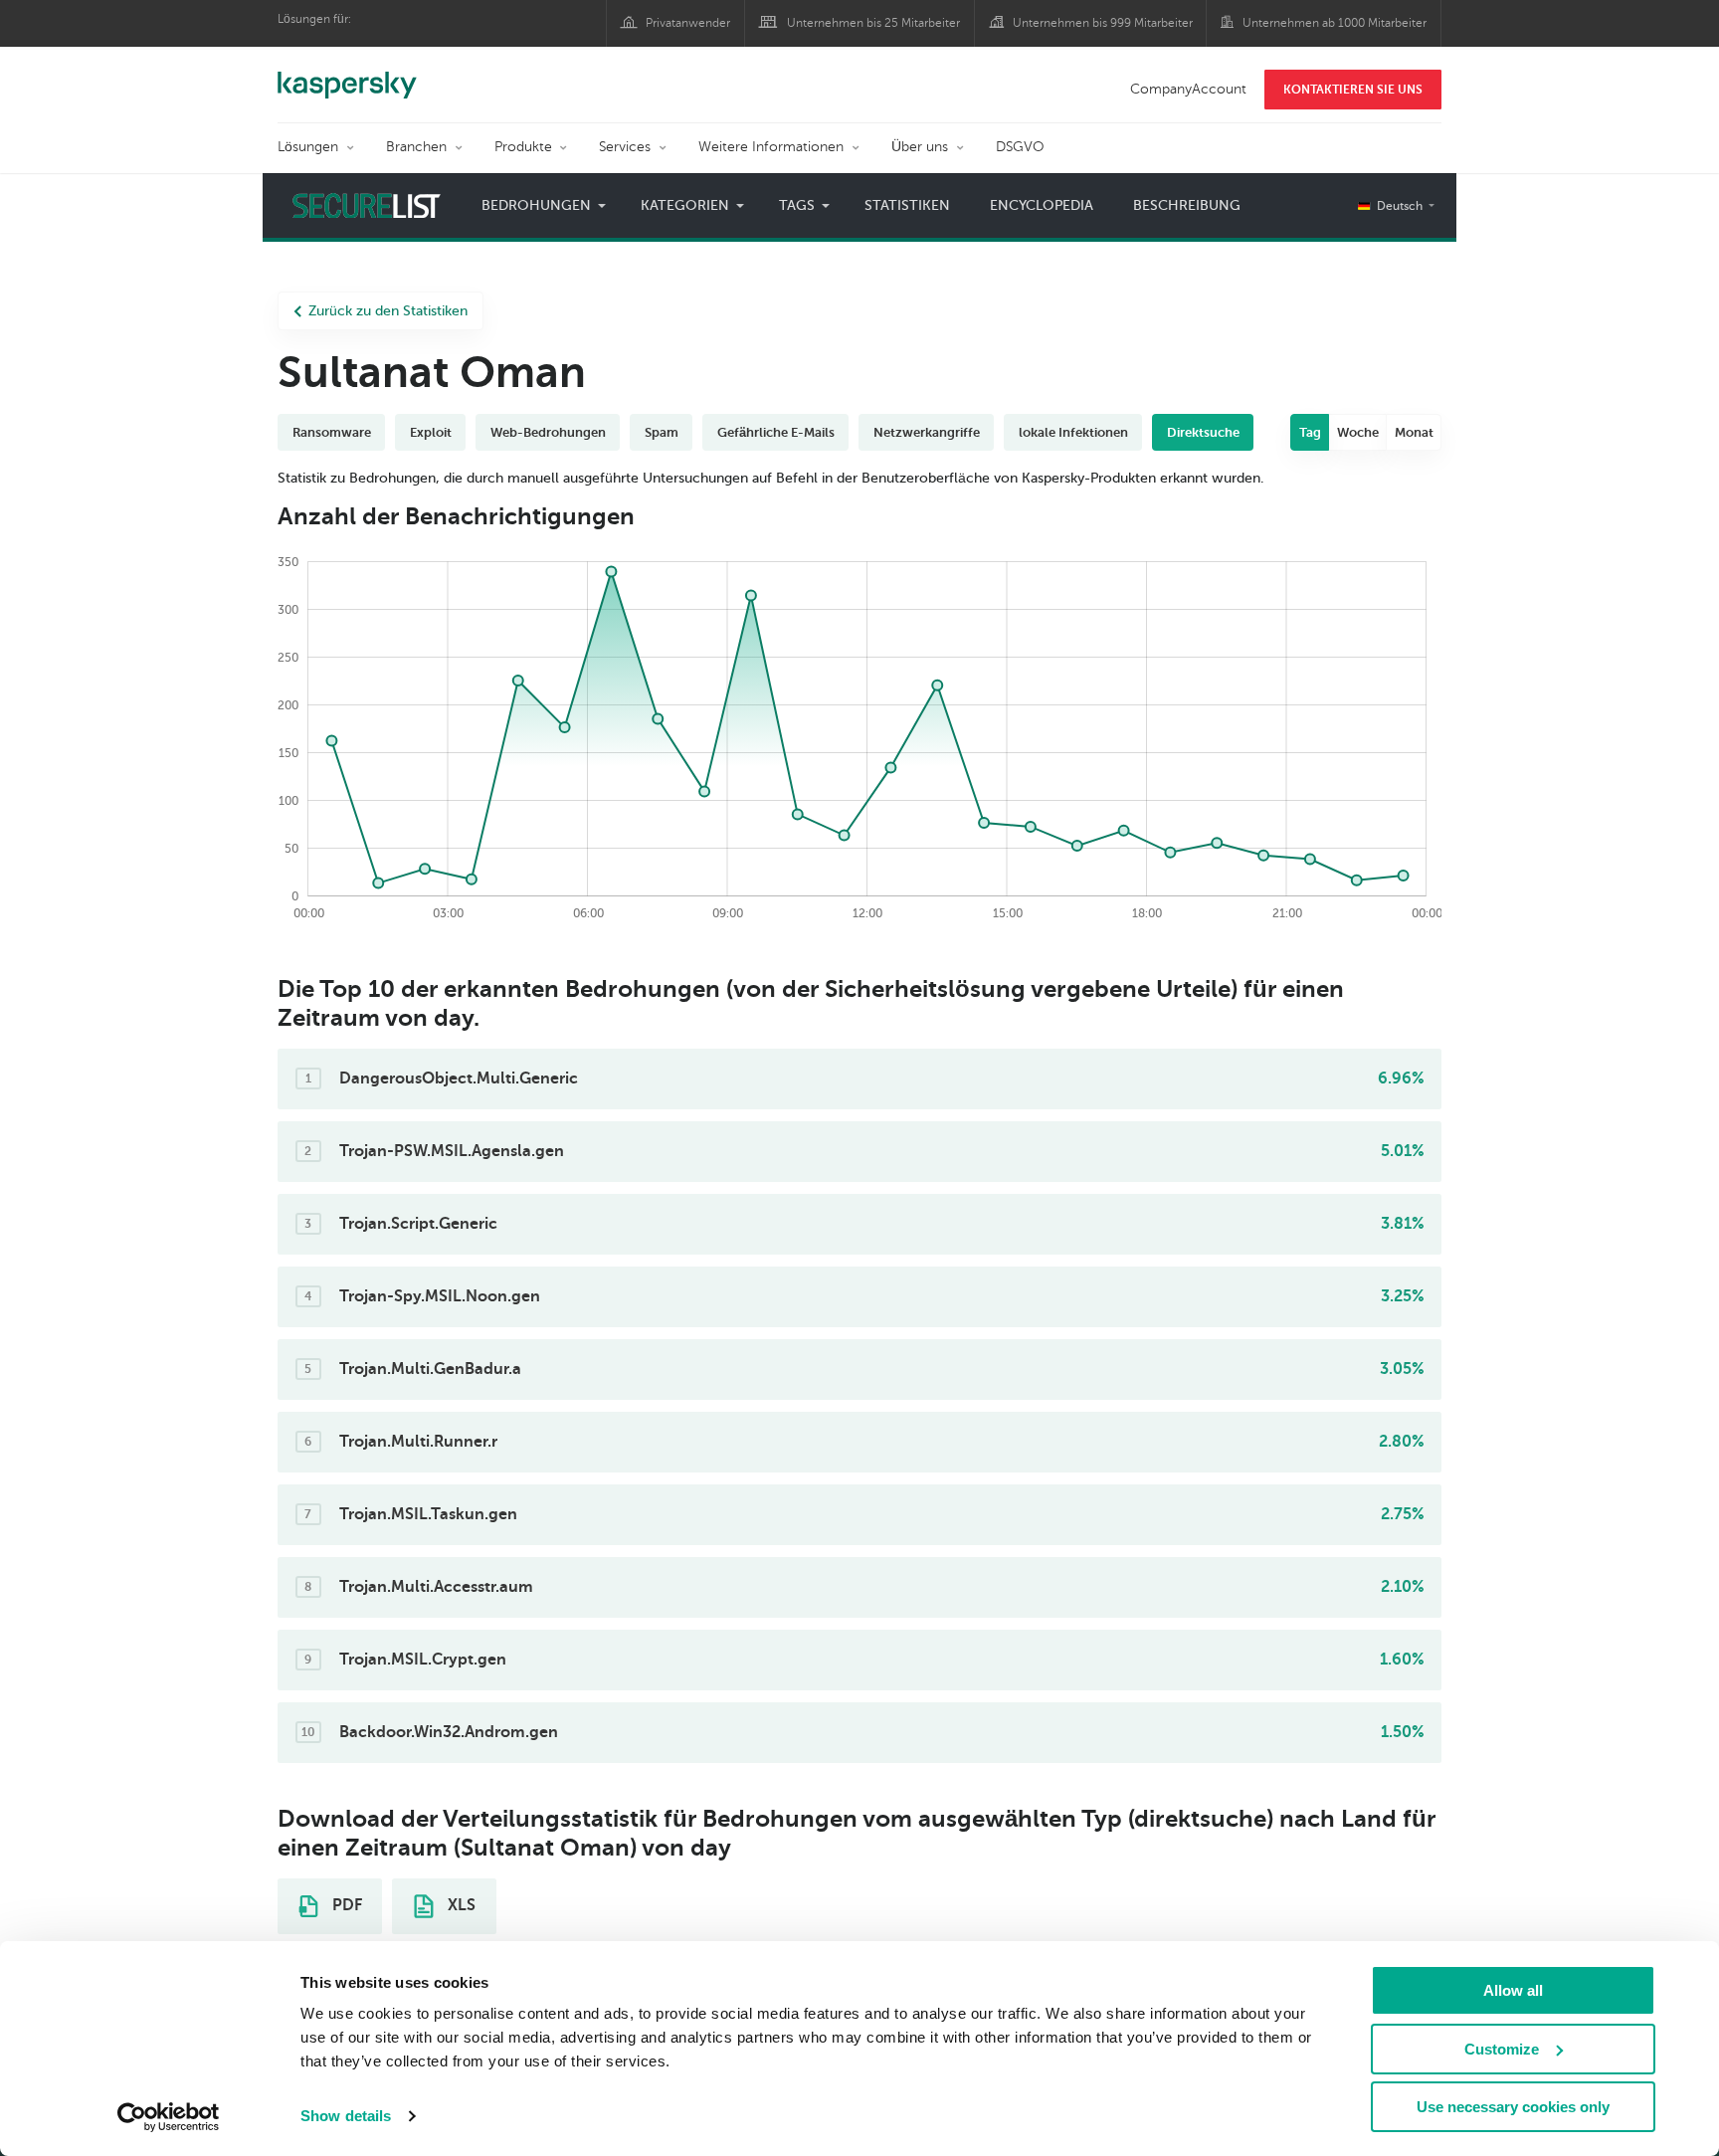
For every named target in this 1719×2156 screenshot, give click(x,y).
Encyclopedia (1042, 205)
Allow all (1513, 1990)
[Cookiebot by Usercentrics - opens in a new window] (169, 2117)
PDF (345, 1905)
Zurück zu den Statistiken (388, 311)
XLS (460, 1905)
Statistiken (907, 205)
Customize (1502, 2049)
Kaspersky (347, 75)
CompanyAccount (1188, 89)
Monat (1414, 432)
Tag (1310, 432)
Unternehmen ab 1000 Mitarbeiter (1335, 23)
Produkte (523, 147)
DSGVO (1020, 147)
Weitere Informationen (771, 147)
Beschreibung (1187, 205)
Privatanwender (688, 23)
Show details (346, 2116)
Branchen (416, 147)
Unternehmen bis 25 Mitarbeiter (873, 23)
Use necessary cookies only (1513, 2107)
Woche (1358, 432)
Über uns (920, 147)
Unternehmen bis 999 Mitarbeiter (1103, 23)
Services (625, 147)
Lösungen (308, 147)
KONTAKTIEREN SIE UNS (1353, 90)
